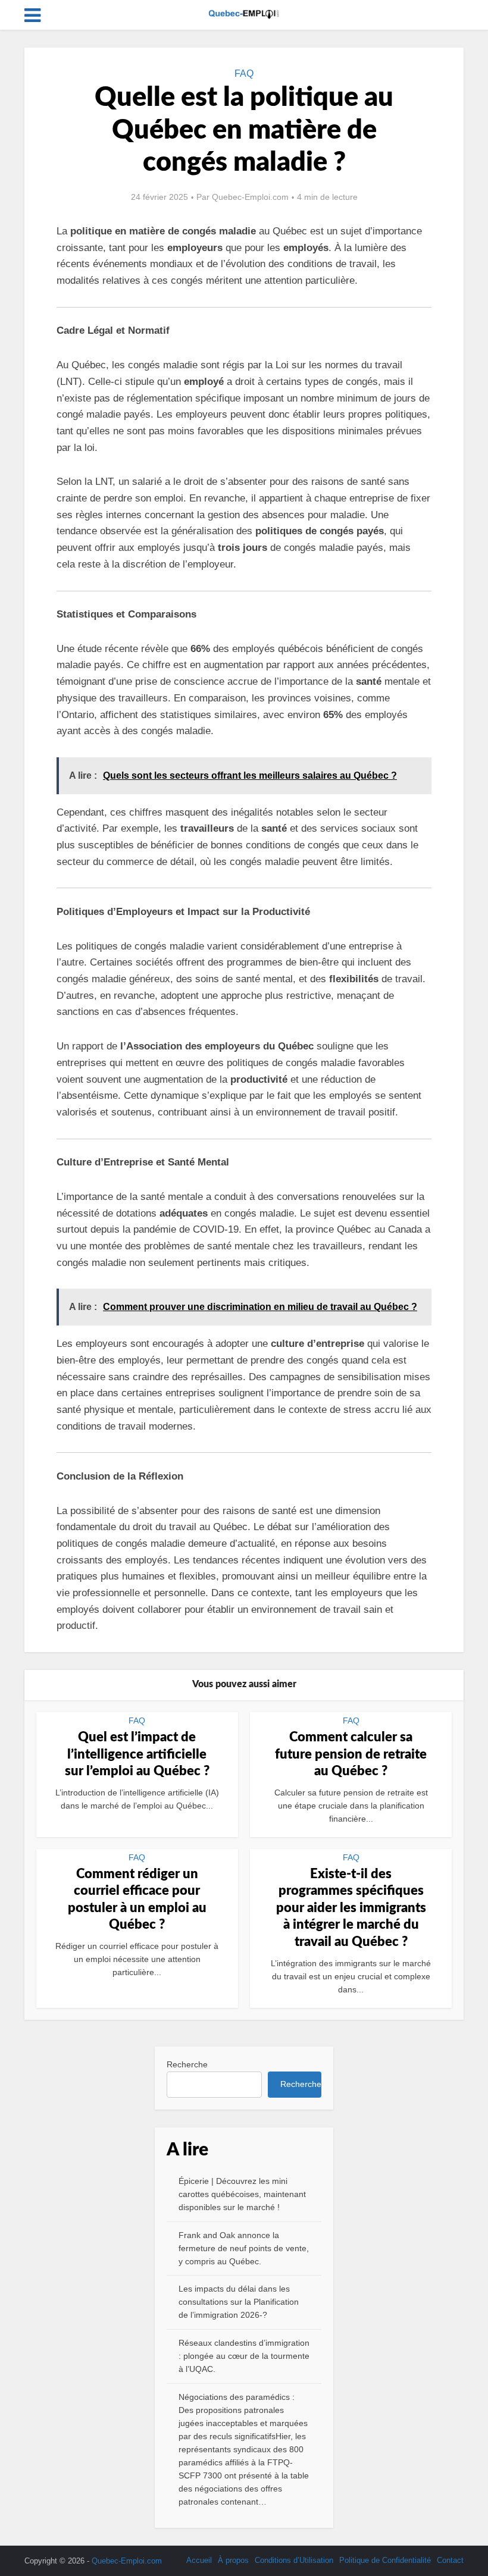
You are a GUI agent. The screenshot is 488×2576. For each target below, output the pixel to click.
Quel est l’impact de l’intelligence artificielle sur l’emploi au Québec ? (137, 1754)
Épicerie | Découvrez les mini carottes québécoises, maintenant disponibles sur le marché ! (242, 2194)
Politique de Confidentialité (385, 2560)
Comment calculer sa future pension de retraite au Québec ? (351, 1754)
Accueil (199, 2560)
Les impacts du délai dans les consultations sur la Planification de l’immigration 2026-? (239, 2302)
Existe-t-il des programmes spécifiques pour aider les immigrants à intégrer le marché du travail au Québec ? (351, 1908)
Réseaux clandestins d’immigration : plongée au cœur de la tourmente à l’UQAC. (244, 2356)
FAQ (244, 73)
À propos (233, 2560)
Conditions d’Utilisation (294, 2560)
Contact (450, 2560)
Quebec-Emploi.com (250, 197)
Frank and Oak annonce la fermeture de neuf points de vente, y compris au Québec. (244, 2248)
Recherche (187, 2064)
